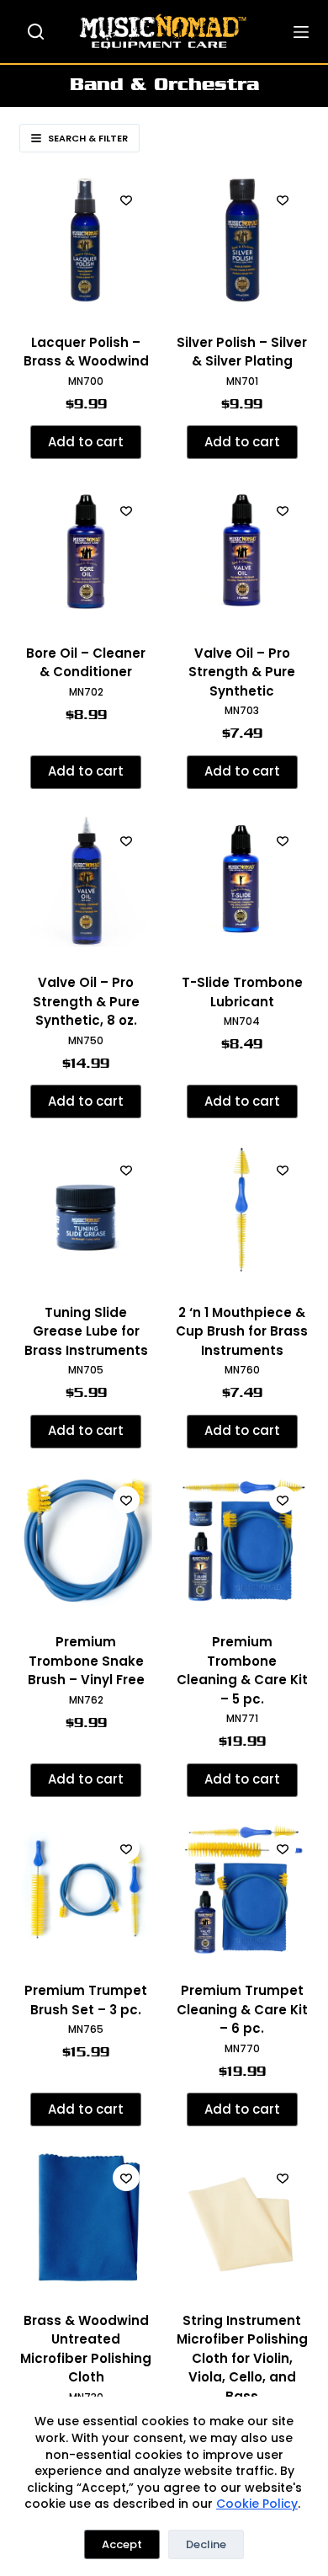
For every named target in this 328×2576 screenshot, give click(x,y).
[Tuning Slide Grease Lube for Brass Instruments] (86, 1210)
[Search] (36, 32)
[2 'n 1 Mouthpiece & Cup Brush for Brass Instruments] (242, 1210)
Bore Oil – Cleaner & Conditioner (86, 663)
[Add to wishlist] (126, 200)
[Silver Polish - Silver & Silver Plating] (242, 240)
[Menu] (301, 32)
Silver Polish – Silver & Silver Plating (242, 352)
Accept (122, 2544)
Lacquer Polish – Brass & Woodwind (86, 352)
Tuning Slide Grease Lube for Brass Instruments (86, 1331)
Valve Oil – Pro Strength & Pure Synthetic (242, 672)
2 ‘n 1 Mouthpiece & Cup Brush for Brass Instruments (242, 1331)
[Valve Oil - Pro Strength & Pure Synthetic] (242, 551)
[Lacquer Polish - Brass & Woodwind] (86, 240)
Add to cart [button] (86, 442)
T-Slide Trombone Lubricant (242, 992)
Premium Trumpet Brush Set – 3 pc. (86, 2000)
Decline (206, 2544)
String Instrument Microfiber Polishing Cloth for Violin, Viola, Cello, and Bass (242, 2358)
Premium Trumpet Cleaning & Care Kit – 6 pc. (242, 2009)
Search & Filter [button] (88, 138)
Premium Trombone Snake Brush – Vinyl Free (86, 1661)
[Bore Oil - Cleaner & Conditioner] (86, 551)
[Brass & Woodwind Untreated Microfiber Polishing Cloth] (86, 2218)
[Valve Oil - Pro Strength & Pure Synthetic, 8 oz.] (86, 881)
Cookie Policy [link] (257, 2504)
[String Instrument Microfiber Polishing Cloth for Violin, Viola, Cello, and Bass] (242, 2218)
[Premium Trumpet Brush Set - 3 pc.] (86, 1889)
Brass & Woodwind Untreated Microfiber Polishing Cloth (86, 2349)
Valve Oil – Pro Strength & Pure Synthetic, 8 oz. (86, 1001)
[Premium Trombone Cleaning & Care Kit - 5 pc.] (242, 1540)
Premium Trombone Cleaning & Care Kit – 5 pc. (242, 1670)
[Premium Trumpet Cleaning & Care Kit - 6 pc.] (242, 1889)
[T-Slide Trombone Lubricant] (242, 881)
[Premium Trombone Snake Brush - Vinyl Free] (86, 1540)
